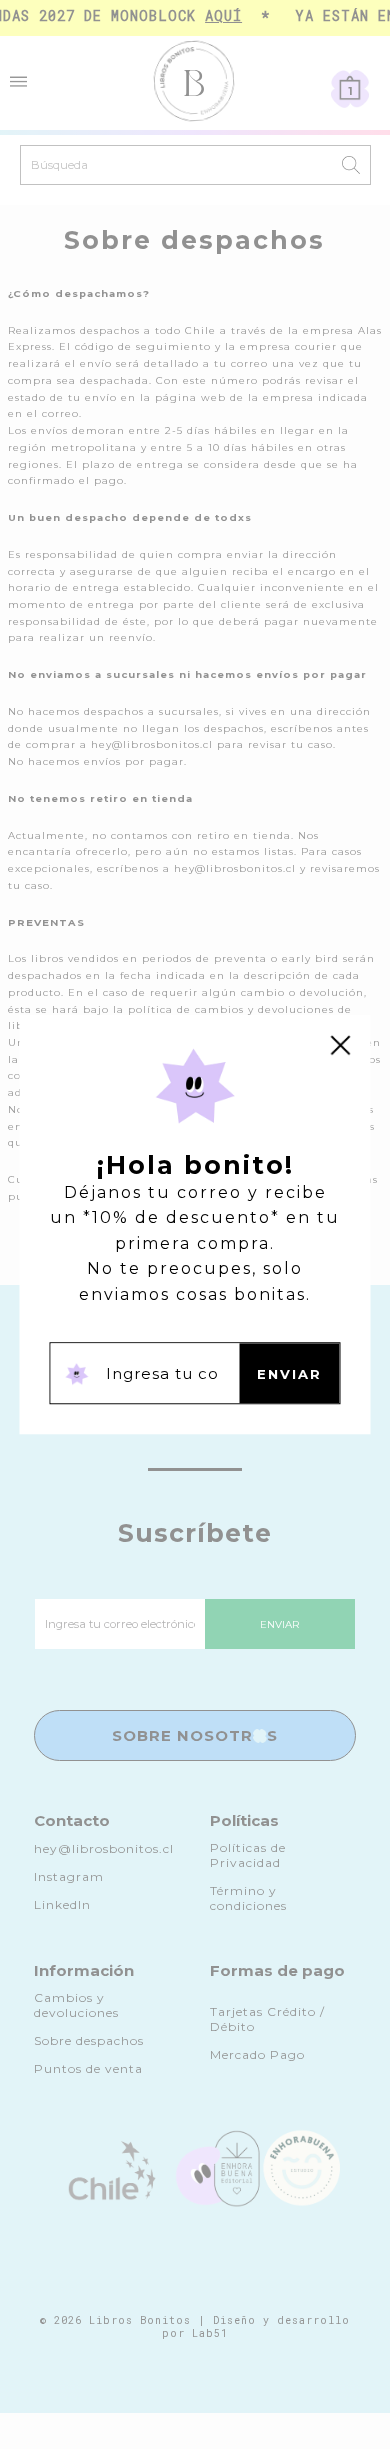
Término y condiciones (248, 1898)
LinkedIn (62, 1904)
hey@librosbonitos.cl (104, 1848)
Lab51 (210, 2333)
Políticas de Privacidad (248, 1855)
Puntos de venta (88, 2068)
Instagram (69, 1876)
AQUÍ (217, 15)
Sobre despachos (89, 2040)
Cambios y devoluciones (76, 2005)
